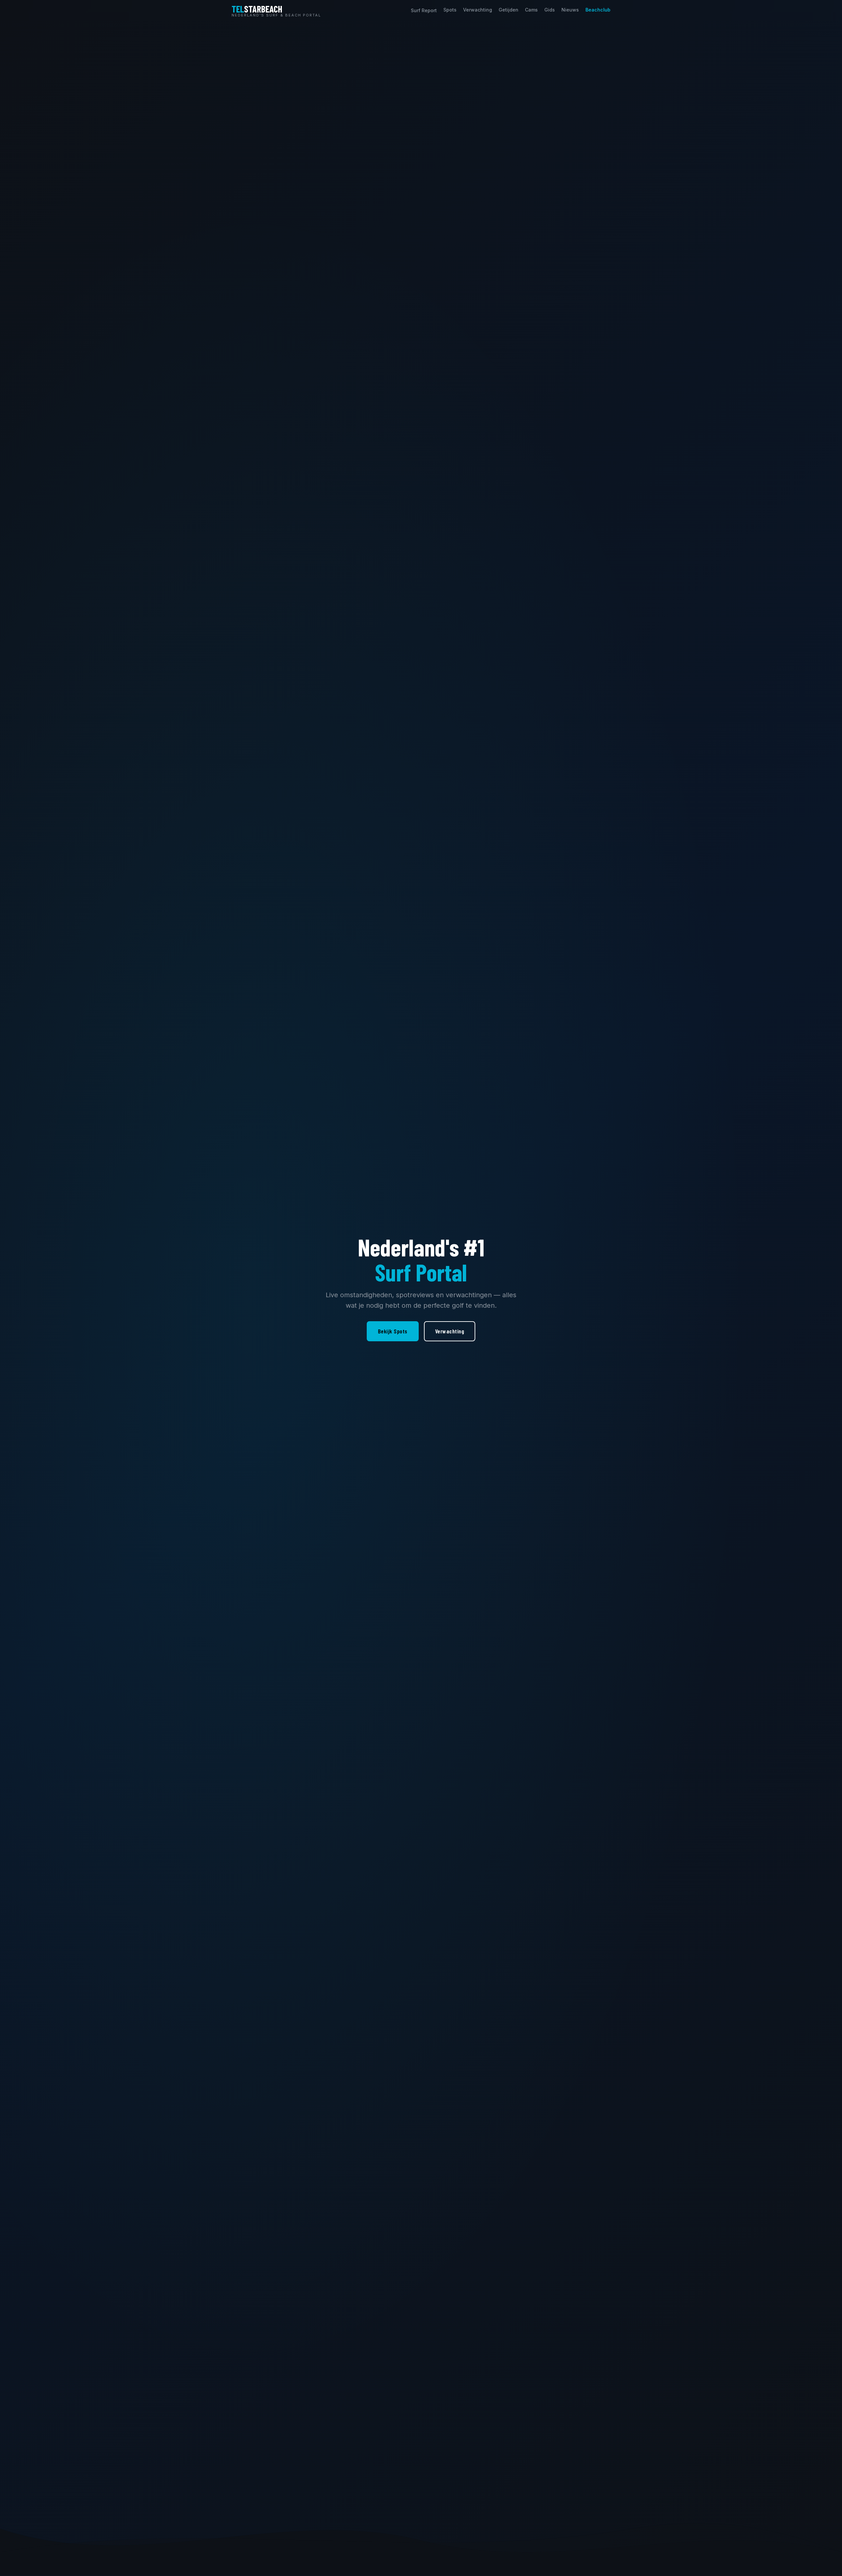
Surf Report (424, 10)
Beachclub (598, 10)
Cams (531, 10)
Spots (450, 10)
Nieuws (570, 10)
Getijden (508, 10)
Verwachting (478, 10)
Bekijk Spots (393, 1331)
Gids (550, 10)
